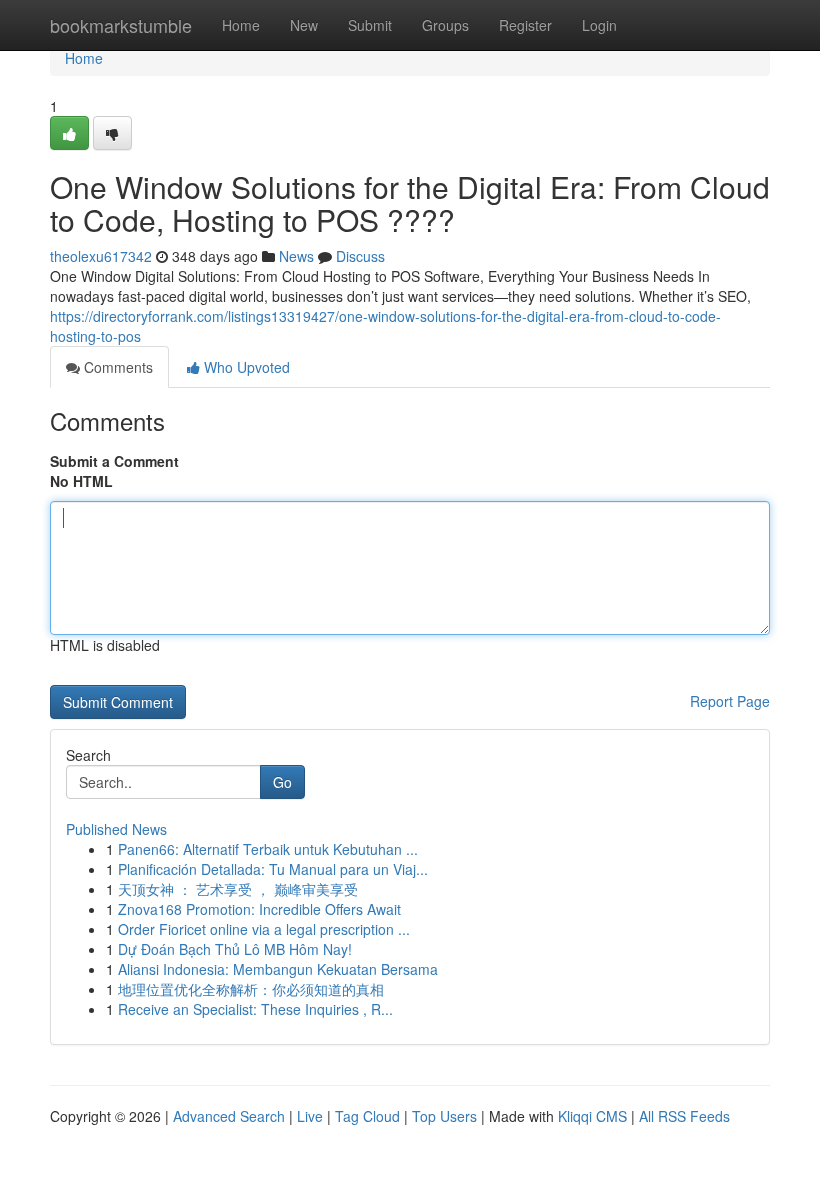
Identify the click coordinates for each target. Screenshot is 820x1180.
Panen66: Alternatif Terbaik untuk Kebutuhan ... (268, 849)
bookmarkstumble (121, 25)
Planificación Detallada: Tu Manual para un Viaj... (273, 869)
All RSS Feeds (684, 1116)
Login (599, 25)
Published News (116, 829)
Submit (370, 25)
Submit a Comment (114, 461)
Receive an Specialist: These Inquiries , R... (255, 1009)
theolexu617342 (101, 256)
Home (241, 25)
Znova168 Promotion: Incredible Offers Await (259, 909)
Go (282, 782)
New (304, 25)
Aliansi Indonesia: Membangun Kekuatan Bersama (278, 969)
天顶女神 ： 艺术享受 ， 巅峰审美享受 (238, 889)
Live (310, 1116)
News (296, 256)
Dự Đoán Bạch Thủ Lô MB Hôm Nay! (235, 949)
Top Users (444, 1116)
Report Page (730, 701)
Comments (116, 367)
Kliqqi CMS (592, 1116)
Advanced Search (229, 1116)
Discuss (360, 256)
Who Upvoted (245, 367)
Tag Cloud (367, 1116)
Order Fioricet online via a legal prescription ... (264, 929)
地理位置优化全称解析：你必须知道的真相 (251, 989)
